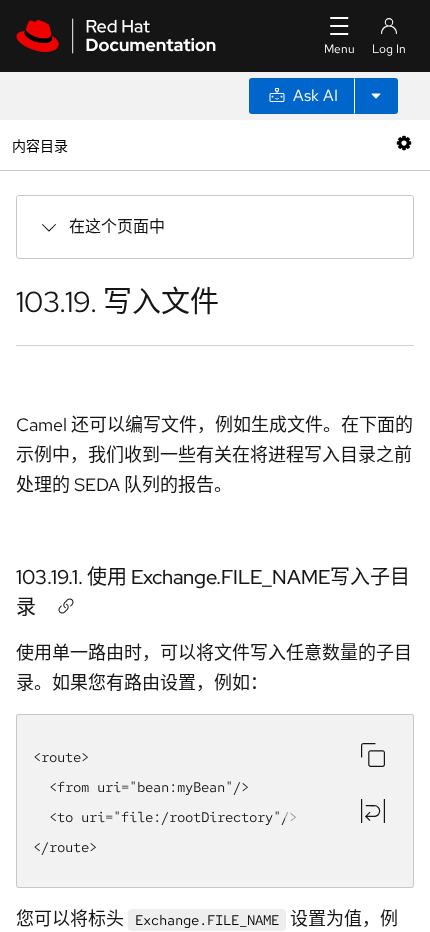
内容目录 (39, 144)
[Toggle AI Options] (376, 96)
